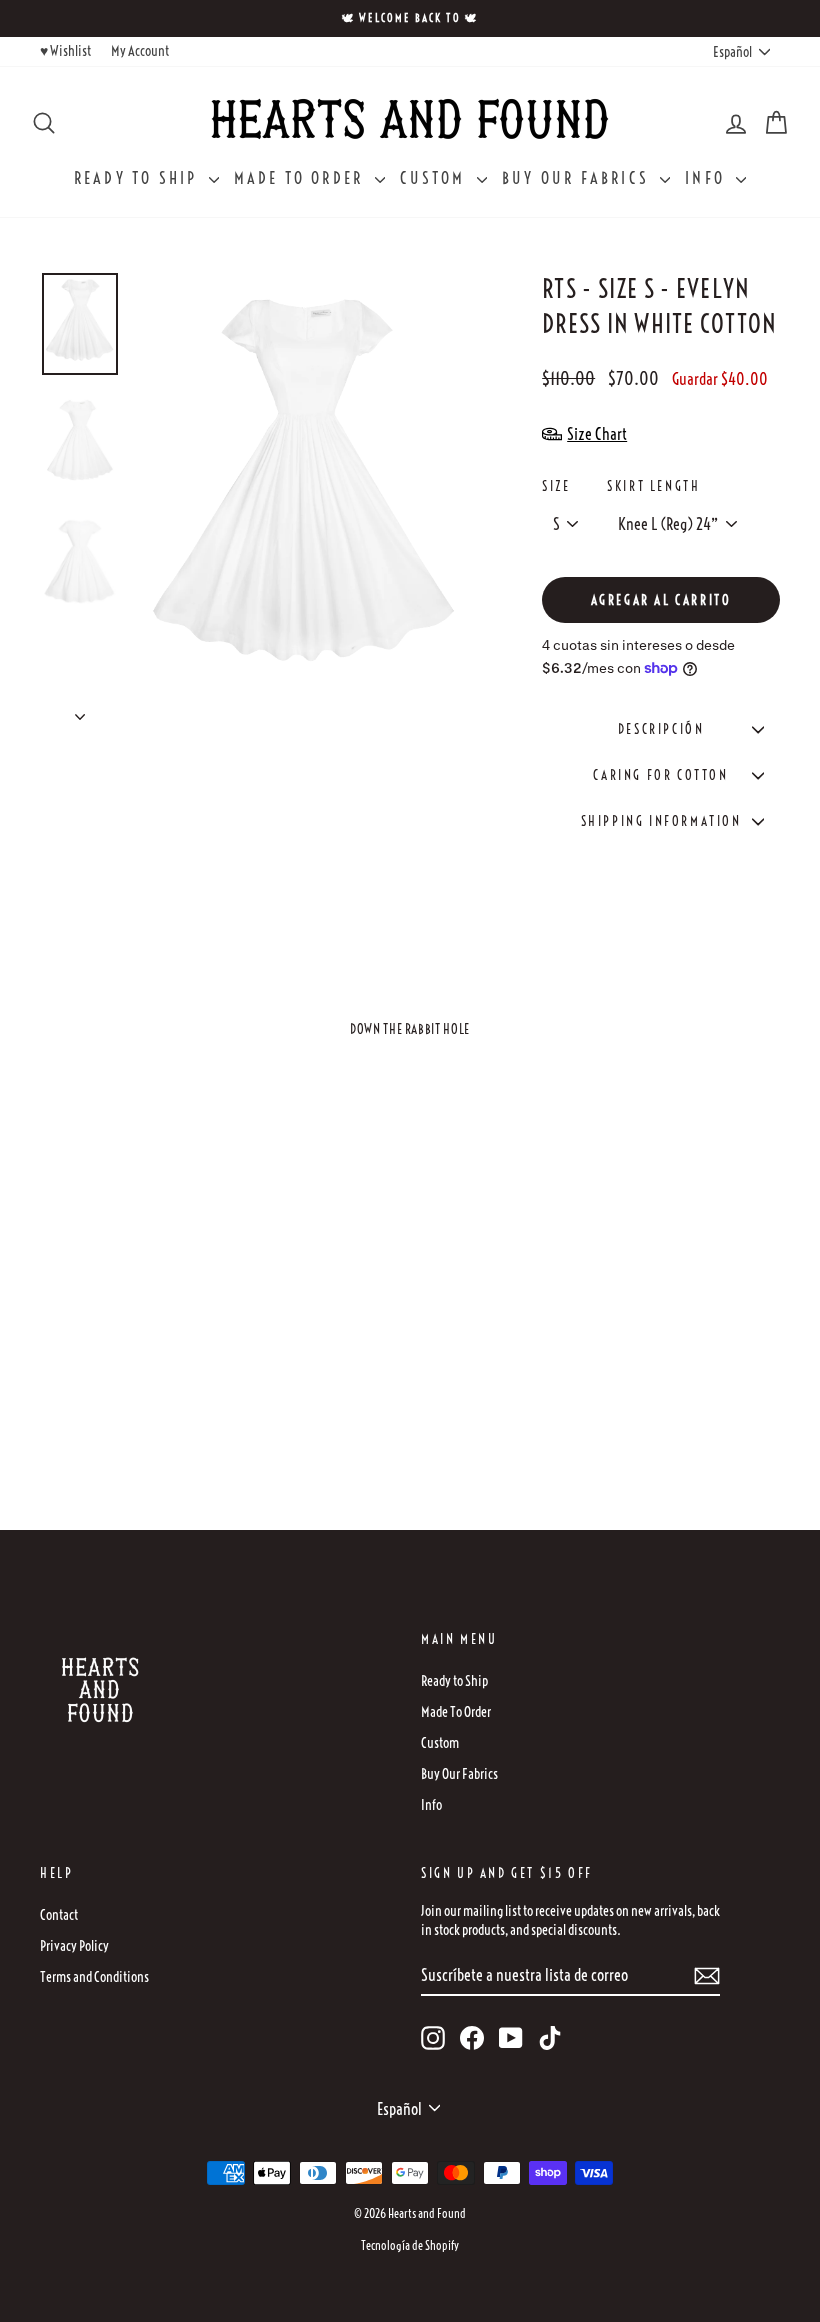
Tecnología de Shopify (410, 2245)
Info (708, 178)
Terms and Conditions (94, 1977)
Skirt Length (653, 486)
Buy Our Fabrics (578, 178)
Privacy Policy (74, 1946)
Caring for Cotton (660, 775)
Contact (59, 1915)
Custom (436, 178)
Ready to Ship (139, 178)
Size (556, 486)
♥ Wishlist (65, 51)
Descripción (661, 729)
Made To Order (302, 178)
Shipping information (661, 821)
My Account (140, 51)
